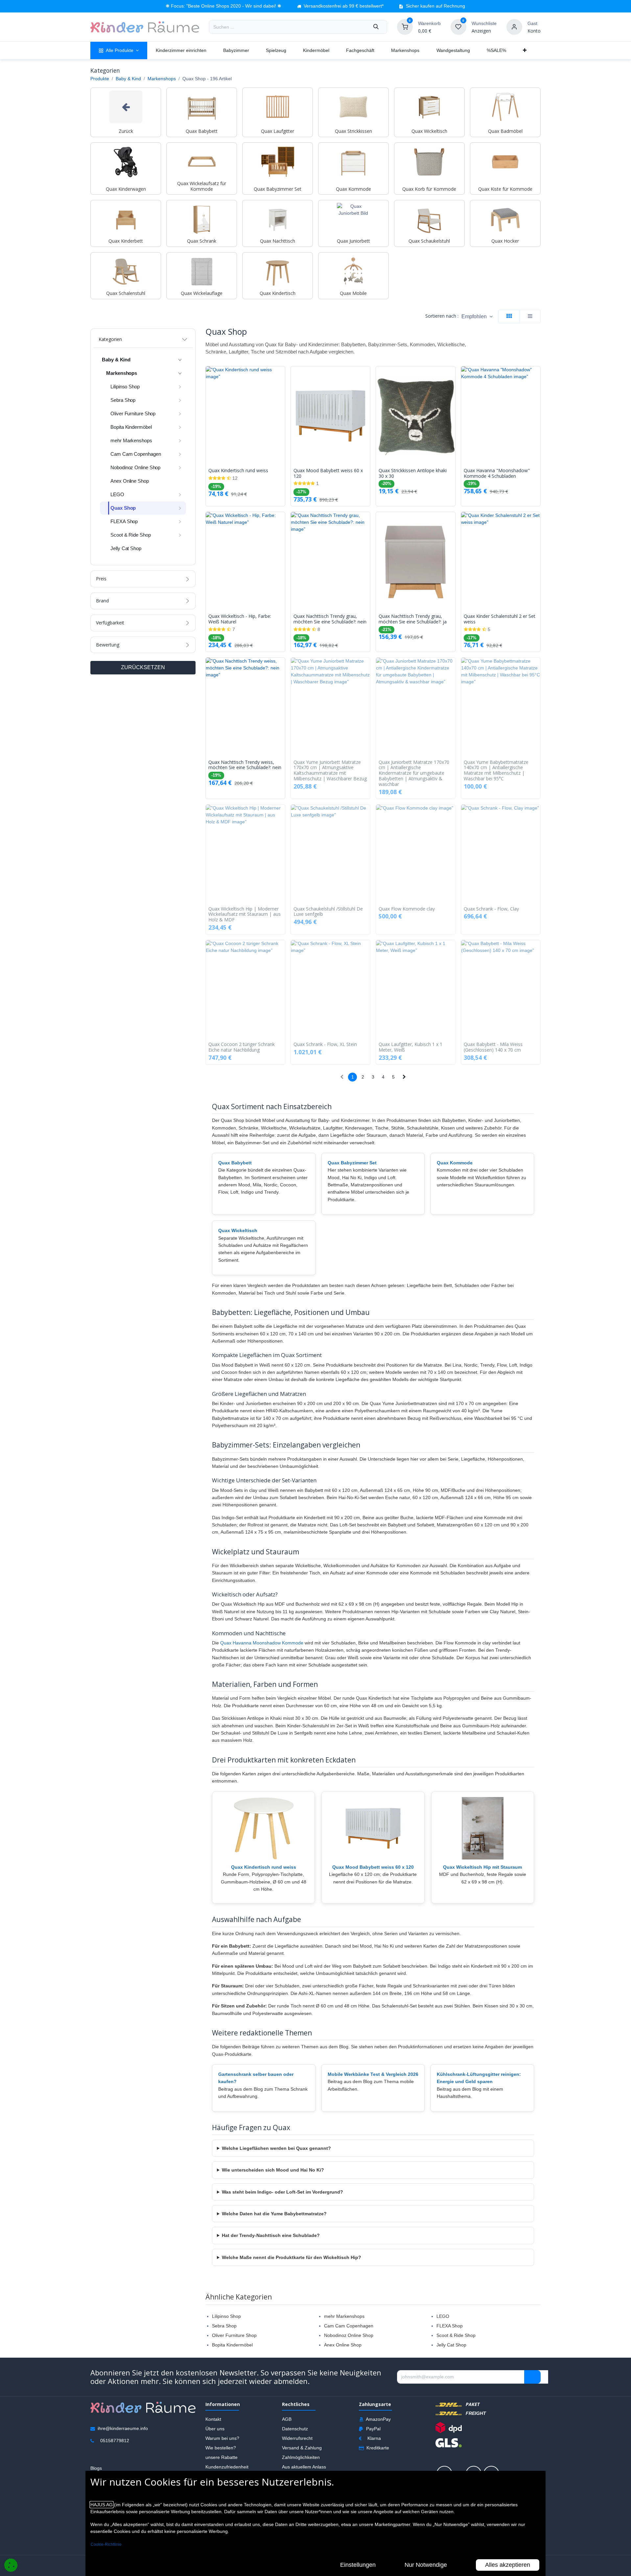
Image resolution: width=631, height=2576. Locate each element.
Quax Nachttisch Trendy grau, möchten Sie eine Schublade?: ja (413, 619)
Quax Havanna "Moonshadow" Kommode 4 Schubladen (497, 474)
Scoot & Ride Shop (456, 2335)
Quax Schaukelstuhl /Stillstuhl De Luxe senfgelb (328, 912)
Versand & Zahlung (302, 2448)
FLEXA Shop (450, 2326)
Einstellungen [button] (358, 2565)
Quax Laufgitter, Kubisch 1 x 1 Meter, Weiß (410, 1047)
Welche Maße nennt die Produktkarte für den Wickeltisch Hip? (292, 2257)
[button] (477, 316)
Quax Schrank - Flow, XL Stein (325, 1045)
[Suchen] (376, 27)
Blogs (96, 2468)
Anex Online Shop (343, 2345)
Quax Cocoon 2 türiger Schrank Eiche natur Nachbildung (242, 1047)
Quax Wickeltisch (238, 1230)
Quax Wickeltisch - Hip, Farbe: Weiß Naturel (240, 619)
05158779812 (115, 2441)
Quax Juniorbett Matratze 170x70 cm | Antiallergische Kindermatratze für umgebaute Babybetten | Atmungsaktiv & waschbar (414, 773)
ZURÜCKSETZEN (143, 667)
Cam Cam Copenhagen (349, 2326)
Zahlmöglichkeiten (301, 2457)
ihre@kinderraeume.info (123, 2428)
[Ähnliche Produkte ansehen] (282, 406)
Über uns (215, 2429)
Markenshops (162, 79)
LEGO (443, 2316)
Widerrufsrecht (297, 2438)
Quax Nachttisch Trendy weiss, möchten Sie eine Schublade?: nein (245, 765)
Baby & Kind (128, 79)
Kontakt (213, 2419)
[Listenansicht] (530, 316)
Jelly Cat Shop (451, 2345)
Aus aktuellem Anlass (304, 2467)
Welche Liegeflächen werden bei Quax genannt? (276, 2148)
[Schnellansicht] (282, 376)
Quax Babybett (235, 1163)
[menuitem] (119, 50)
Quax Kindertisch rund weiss (238, 471)
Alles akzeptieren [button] (508, 2565)
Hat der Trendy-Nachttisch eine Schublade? (271, 2235)
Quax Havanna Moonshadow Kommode (262, 1643)
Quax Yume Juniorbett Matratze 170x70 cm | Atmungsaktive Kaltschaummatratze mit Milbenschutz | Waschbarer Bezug (330, 771)
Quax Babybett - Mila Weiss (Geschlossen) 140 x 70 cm (493, 1047)
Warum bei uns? (222, 2438)
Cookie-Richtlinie (106, 2544)
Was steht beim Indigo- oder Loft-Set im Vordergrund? (282, 2192)
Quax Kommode (455, 1163)
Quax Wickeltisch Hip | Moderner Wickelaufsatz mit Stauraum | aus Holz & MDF (245, 914)
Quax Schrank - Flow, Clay (491, 909)
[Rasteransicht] (509, 316)
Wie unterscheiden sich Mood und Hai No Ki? (273, 2170)
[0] (405, 27)
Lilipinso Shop (226, 2316)
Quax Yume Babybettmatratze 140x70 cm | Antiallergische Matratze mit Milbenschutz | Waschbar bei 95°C (496, 771)
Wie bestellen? (221, 2448)
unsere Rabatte (222, 2457)
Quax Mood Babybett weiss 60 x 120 (328, 474)
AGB (287, 2419)
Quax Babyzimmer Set (352, 1163)
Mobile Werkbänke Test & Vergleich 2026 (373, 2074)
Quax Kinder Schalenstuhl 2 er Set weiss (500, 619)
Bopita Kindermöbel (232, 2345)
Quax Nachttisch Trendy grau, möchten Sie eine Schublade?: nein (330, 619)
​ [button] (532, 2377)
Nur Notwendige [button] (426, 2565)
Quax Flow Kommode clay (407, 909)
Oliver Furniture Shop (234, 2335)
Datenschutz (295, 2429)
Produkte (100, 79)
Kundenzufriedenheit (227, 2467)
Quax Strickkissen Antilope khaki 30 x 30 (413, 474)
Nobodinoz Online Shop (349, 2335)
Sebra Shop (224, 2326)
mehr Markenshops (344, 2316)
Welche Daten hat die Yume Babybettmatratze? (274, 2214)
